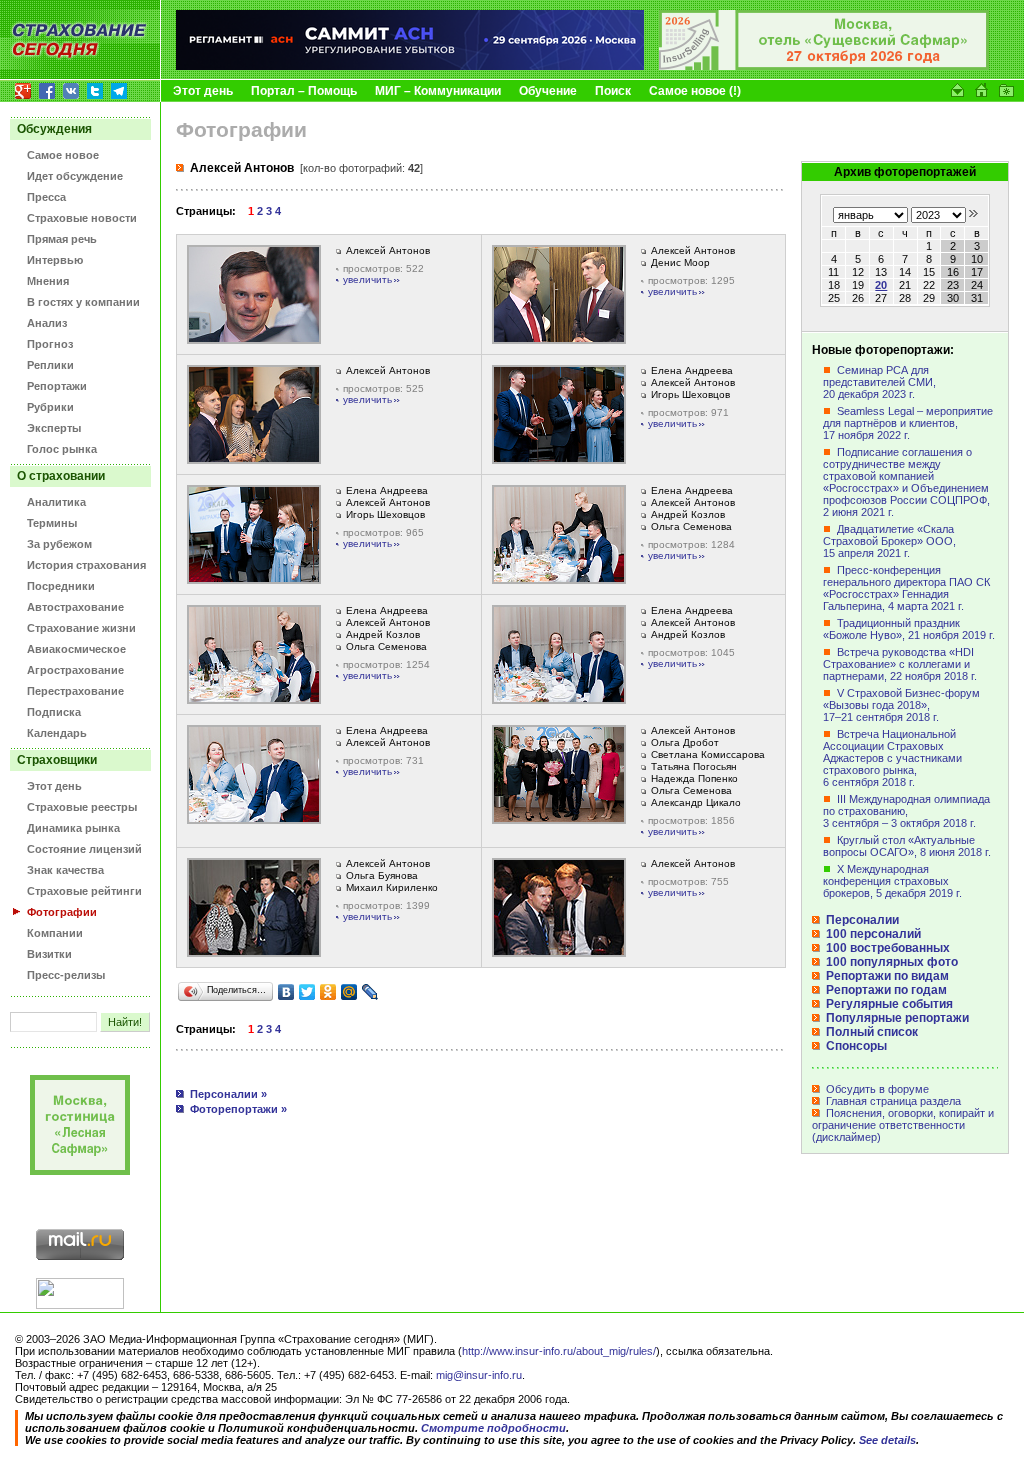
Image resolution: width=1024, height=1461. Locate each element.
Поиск (613, 91)
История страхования (86, 565)
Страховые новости (82, 218)
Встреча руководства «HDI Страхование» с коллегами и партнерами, (900, 664)
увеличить (367, 279)
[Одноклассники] (328, 992)
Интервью (55, 260)
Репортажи (57, 386)
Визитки (49, 954)
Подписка (54, 712)
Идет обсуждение (75, 176)
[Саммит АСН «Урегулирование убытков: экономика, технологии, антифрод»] (410, 66)
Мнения (48, 281)
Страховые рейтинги (84, 891)
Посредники (61, 586)
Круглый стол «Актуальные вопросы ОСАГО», (907, 846)
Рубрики (50, 407)
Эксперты (54, 428)
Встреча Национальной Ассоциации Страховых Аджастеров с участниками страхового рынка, (892, 758)
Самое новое (63, 155)
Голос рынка (62, 449)
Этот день (203, 91)
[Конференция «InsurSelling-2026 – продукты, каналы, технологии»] (824, 66)
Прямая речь (62, 239)
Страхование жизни (81, 628)
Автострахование (75, 607)
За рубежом (59, 544)
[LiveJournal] (370, 992)
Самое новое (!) (695, 91)
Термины (52, 523)
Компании (55, 933)
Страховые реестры (82, 807)
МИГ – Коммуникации (438, 91)
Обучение (548, 91)
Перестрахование (75, 691)
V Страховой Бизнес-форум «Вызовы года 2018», (901, 705)
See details (887, 1440)
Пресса (46, 197)
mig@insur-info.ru (479, 1375)
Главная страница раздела (892, 1101)
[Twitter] (307, 992)
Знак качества (65, 870)
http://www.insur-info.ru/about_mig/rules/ (559, 1351)
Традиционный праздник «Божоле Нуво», (909, 629)
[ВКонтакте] (286, 992)
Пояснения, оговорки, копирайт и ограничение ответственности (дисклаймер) (903, 1125)
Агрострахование (75, 670)
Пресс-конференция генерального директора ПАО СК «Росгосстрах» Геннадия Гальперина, (906, 588)
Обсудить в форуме (876, 1089)
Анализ (47, 323)
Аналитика (56, 502)
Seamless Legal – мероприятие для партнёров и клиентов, (908, 423)
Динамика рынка (73, 828)
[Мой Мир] (349, 992)
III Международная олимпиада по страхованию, (906, 811)
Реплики (50, 365)
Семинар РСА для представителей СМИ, (879, 382)
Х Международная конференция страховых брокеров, (892, 881)
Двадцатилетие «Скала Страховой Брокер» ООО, (889, 541)
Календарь (57, 733)
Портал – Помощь (304, 91)
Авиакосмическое (76, 649)
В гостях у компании (83, 302)
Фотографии (62, 912)
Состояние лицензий (84, 849)
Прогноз (50, 344)
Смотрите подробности (493, 1428)
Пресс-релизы (66, 975)
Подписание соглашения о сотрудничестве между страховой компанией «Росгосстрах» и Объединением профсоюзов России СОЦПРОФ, (906, 482)
